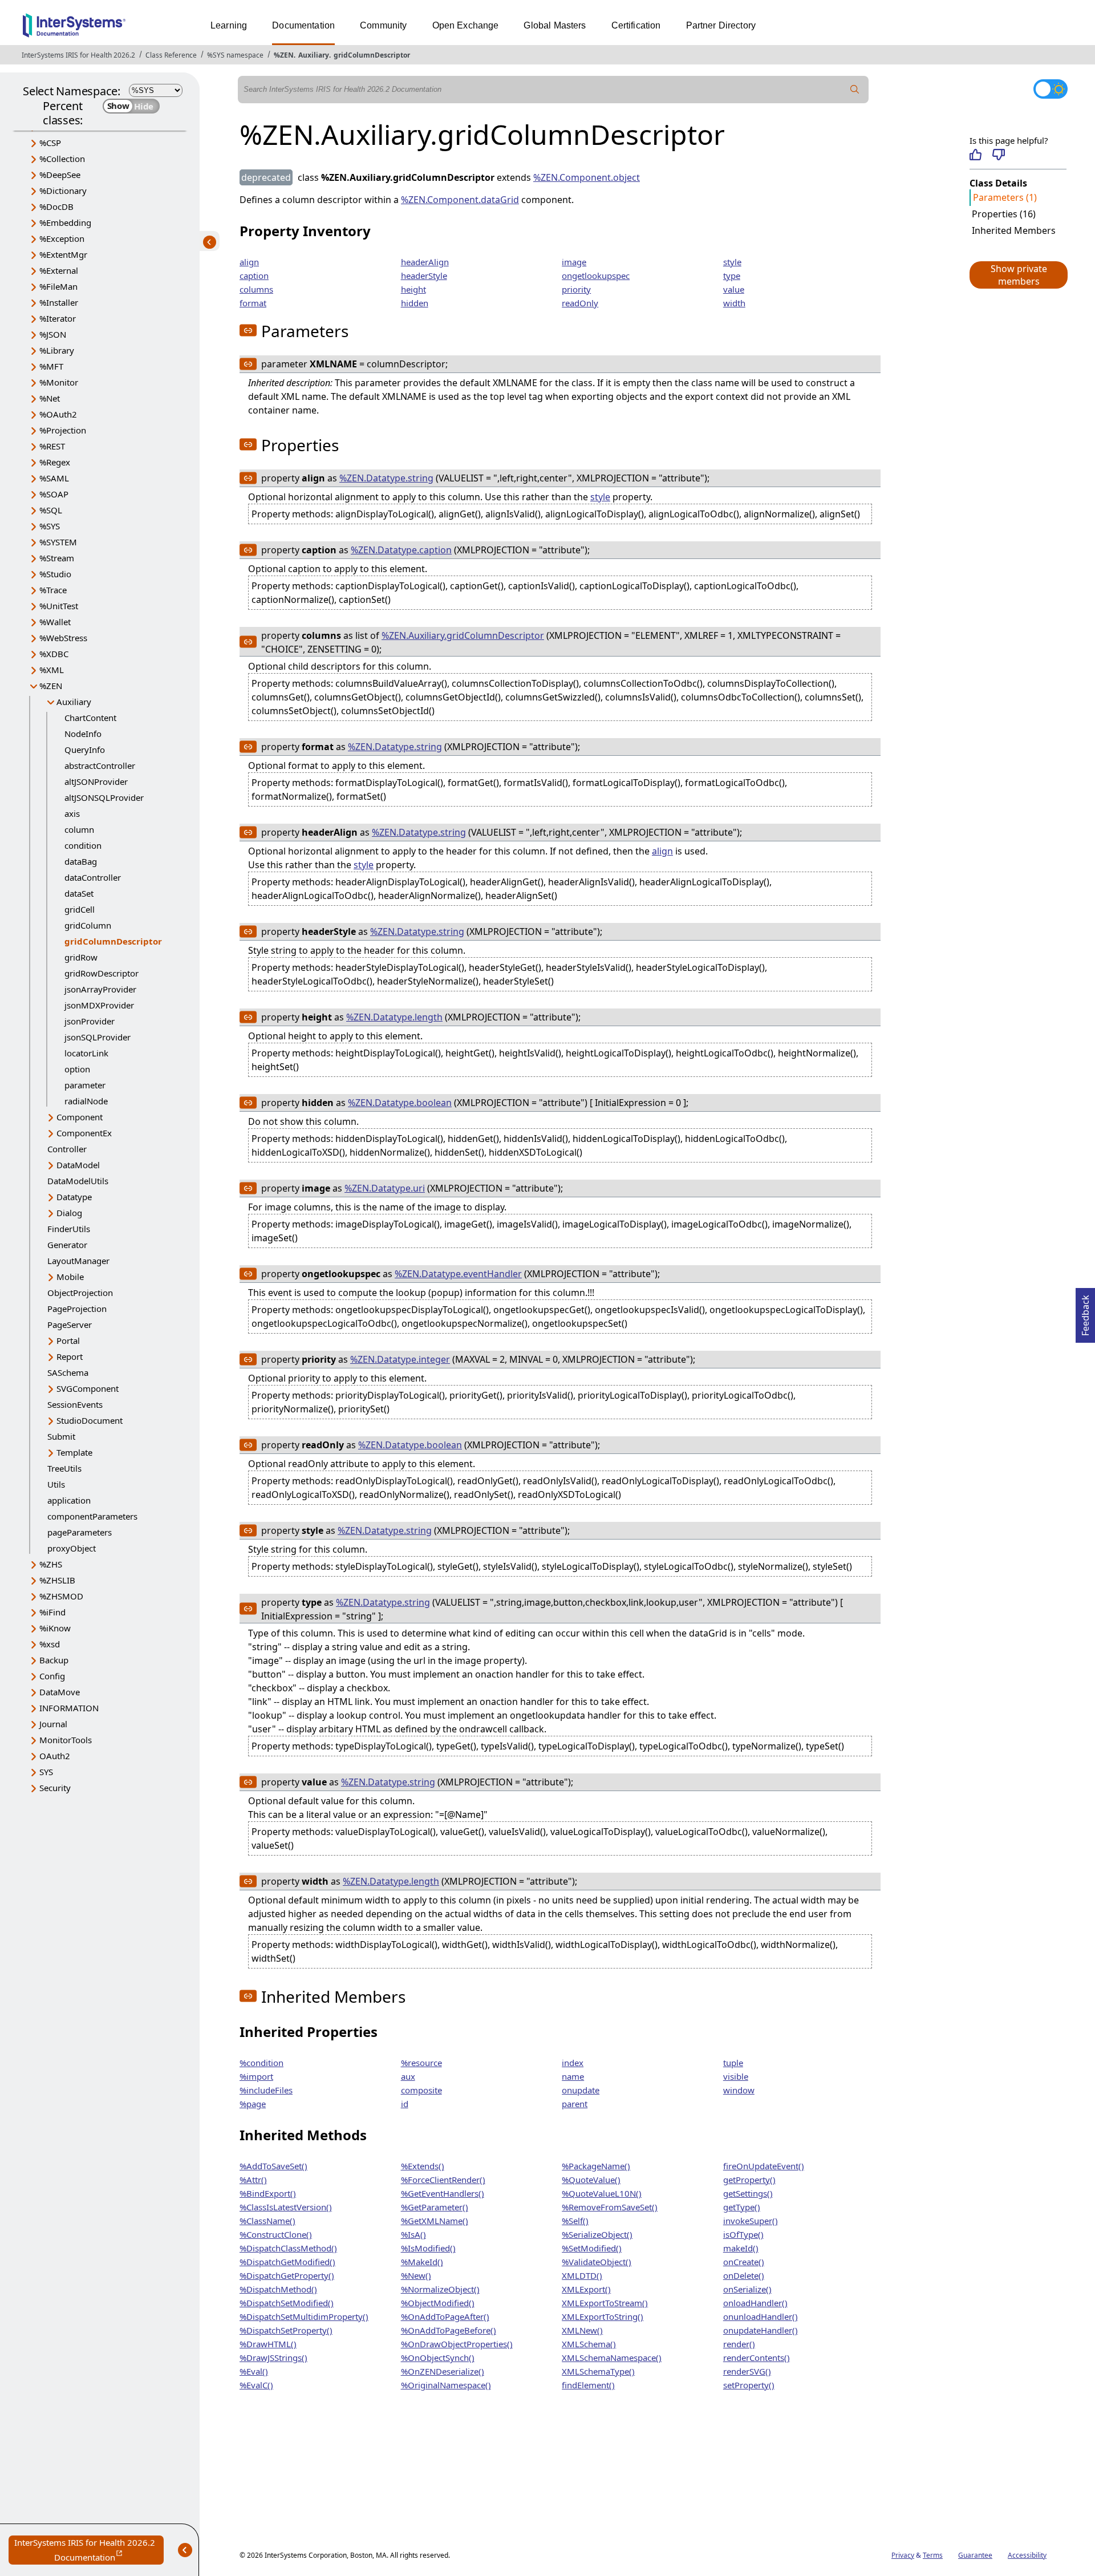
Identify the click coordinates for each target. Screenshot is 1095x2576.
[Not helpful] (998, 155)
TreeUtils (64, 1468)
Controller (67, 1149)
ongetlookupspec (596, 276)
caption (254, 276)
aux (408, 2076)
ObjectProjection (80, 1293)
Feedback (1085, 1312)
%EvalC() (256, 2385)
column (79, 829)
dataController (93, 877)
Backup (54, 1660)
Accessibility (1027, 2555)
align (249, 262)
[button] (1018, 275)
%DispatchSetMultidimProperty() (304, 2316)
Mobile (70, 1277)
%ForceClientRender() (443, 2180)
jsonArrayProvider (100, 989)
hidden (415, 303)
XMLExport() (586, 2289)
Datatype (74, 1197)
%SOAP (54, 494)
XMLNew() (582, 2330)
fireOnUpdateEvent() (764, 2166)
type (732, 276)
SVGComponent (88, 1388)
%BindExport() (268, 2193)
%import (256, 2076)
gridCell (80, 909)
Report (70, 1356)
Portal (68, 1340)
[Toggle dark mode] (1051, 89)
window (739, 2090)
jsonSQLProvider (98, 1037)
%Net (50, 398)
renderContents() (757, 2358)
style (732, 262)
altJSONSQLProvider (104, 797)
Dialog (69, 1213)
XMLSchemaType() (598, 2371)
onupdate (581, 2090)
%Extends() (423, 2166)
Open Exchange (466, 25)
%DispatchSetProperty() (286, 2330)
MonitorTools (66, 1740)
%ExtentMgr (63, 254)
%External (59, 270)
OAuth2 (55, 1756)
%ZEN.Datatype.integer (400, 1359)
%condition (261, 2063)
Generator (67, 1245)
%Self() (575, 2221)
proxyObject (72, 1548)
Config (52, 1676)
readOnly (580, 303)
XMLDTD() (582, 2275)
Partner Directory (721, 25)
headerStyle (424, 276)
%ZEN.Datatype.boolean (400, 1103)
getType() (742, 2207)
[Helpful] (976, 155)
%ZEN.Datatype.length (394, 1017)
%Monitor (59, 382)
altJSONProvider (96, 781)
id (405, 2104)
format (253, 303)
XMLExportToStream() (605, 2303)
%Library (57, 350)
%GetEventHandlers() (443, 2193)
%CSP (50, 143)
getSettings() (748, 2193)
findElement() (588, 2385)
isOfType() (743, 2234)
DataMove (60, 1692)
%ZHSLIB (57, 1580)
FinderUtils (69, 1229)
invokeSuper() (751, 2221)
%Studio (55, 574)
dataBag (81, 861)
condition (83, 845)
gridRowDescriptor (102, 973)
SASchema (68, 1372)
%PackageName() (596, 2166)
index (573, 2063)
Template (74, 1452)
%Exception (62, 238)
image (574, 262)
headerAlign (425, 262)
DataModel (78, 1165)
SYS (46, 1772)
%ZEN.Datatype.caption (401, 550)
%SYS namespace (235, 55)
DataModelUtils (78, 1181)
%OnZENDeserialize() (443, 2371)
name (573, 2076)
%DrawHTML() (268, 2344)
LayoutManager (78, 1261)
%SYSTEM (58, 542)
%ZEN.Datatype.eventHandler (458, 1274)
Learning (229, 25)
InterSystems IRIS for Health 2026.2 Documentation (89, 2551)
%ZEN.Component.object (587, 177)
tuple (733, 2063)
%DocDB (56, 206)
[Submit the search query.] (855, 90)
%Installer (59, 302)
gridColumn (88, 925)
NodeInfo (83, 734)
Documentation (303, 25)
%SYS (50, 526)
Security (55, 1788)
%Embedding (65, 222)
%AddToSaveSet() (273, 2166)
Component (80, 1117)
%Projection (63, 430)
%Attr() (253, 2180)
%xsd (50, 1644)
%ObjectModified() (438, 2303)
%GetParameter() (435, 2207)
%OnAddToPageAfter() (445, 2316)
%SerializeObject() (597, 2234)
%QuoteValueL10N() (602, 2193)
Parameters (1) (1005, 197)
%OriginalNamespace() (446, 2385)
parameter (85, 1085)
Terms (933, 2555)
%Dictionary (63, 191)
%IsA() (413, 2234)
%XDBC (54, 654)
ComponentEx (84, 1133)
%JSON (53, 334)
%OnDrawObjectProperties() (457, 2344)
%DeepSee (60, 175)
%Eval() (254, 2371)
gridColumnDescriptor (372, 55)
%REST (52, 446)
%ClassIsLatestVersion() (286, 2207)
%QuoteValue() (591, 2180)
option (77, 1069)
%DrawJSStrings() (273, 2358)
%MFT (51, 366)
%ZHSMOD (61, 1596)
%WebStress (63, 638)
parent (575, 2104)
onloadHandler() (755, 2303)
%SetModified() (592, 2248)
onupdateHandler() (761, 2330)
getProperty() (749, 2180)
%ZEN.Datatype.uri (385, 1188)
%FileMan (58, 286)
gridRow (81, 957)
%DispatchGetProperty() (287, 2275)
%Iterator (58, 318)
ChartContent (90, 718)
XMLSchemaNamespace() (612, 2358)
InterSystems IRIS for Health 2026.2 (78, 55)
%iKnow (55, 1628)
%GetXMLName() (435, 2221)
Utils (56, 1484)
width (734, 303)
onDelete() (744, 2275)
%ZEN (284, 55)
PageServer (70, 1325)
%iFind (52, 1612)
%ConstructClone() (276, 2234)
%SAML (54, 478)
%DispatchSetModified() (287, 2303)
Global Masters (555, 25)
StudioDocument (90, 1420)
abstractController (100, 765)
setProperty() (749, 2385)
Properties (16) (1004, 214)
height (413, 289)
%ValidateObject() (597, 2262)
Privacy (903, 2555)
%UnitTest (59, 606)
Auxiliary (314, 55)
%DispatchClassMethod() (288, 2248)
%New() (416, 2275)
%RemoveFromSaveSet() (610, 2207)
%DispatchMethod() (278, 2289)
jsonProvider (90, 1021)
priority (576, 289)
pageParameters (80, 1532)
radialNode (86, 1101)
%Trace (53, 590)
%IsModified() (428, 2248)
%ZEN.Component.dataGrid (460, 200)
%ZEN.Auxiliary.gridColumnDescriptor (463, 635)
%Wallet (55, 622)
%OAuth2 (58, 414)
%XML (52, 670)
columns (256, 289)
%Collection (62, 159)
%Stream (57, 558)
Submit (61, 1436)
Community (383, 25)
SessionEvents (75, 1404)
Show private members (1019, 275)
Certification (636, 25)
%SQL (51, 510)
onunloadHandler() (761, 2316)
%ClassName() (267, 2221)
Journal (53, 1724)
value (734, 289)
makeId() (741, 2248)
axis (72, 813)
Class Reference (171, 55)
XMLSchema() (589, 2344)
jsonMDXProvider (99, 1005)
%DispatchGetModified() (287, 2262)
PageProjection (77, 1309)
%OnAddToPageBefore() (449, 2330)
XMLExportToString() (603, 2316)
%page (253, 2104)
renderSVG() (747, 2371)
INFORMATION (69, 1708)
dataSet (79, 893)
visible (736, 2076)
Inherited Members (1014, 230)
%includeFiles (266, 2090)
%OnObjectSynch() (438, 2358)
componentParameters (92, 1516)
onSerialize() (747, 2289)
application (69, 1500)
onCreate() (744, 2262)
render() (739, 2344)
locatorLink (86, 1053)
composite (421, 2090)
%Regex (55, 462)
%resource (421, 2063)
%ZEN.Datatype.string (386, 478)
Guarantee (975, 2555)
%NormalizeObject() (440, 2289)
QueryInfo (85, 750)
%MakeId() (422, 2262)
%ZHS (51, 1564)
